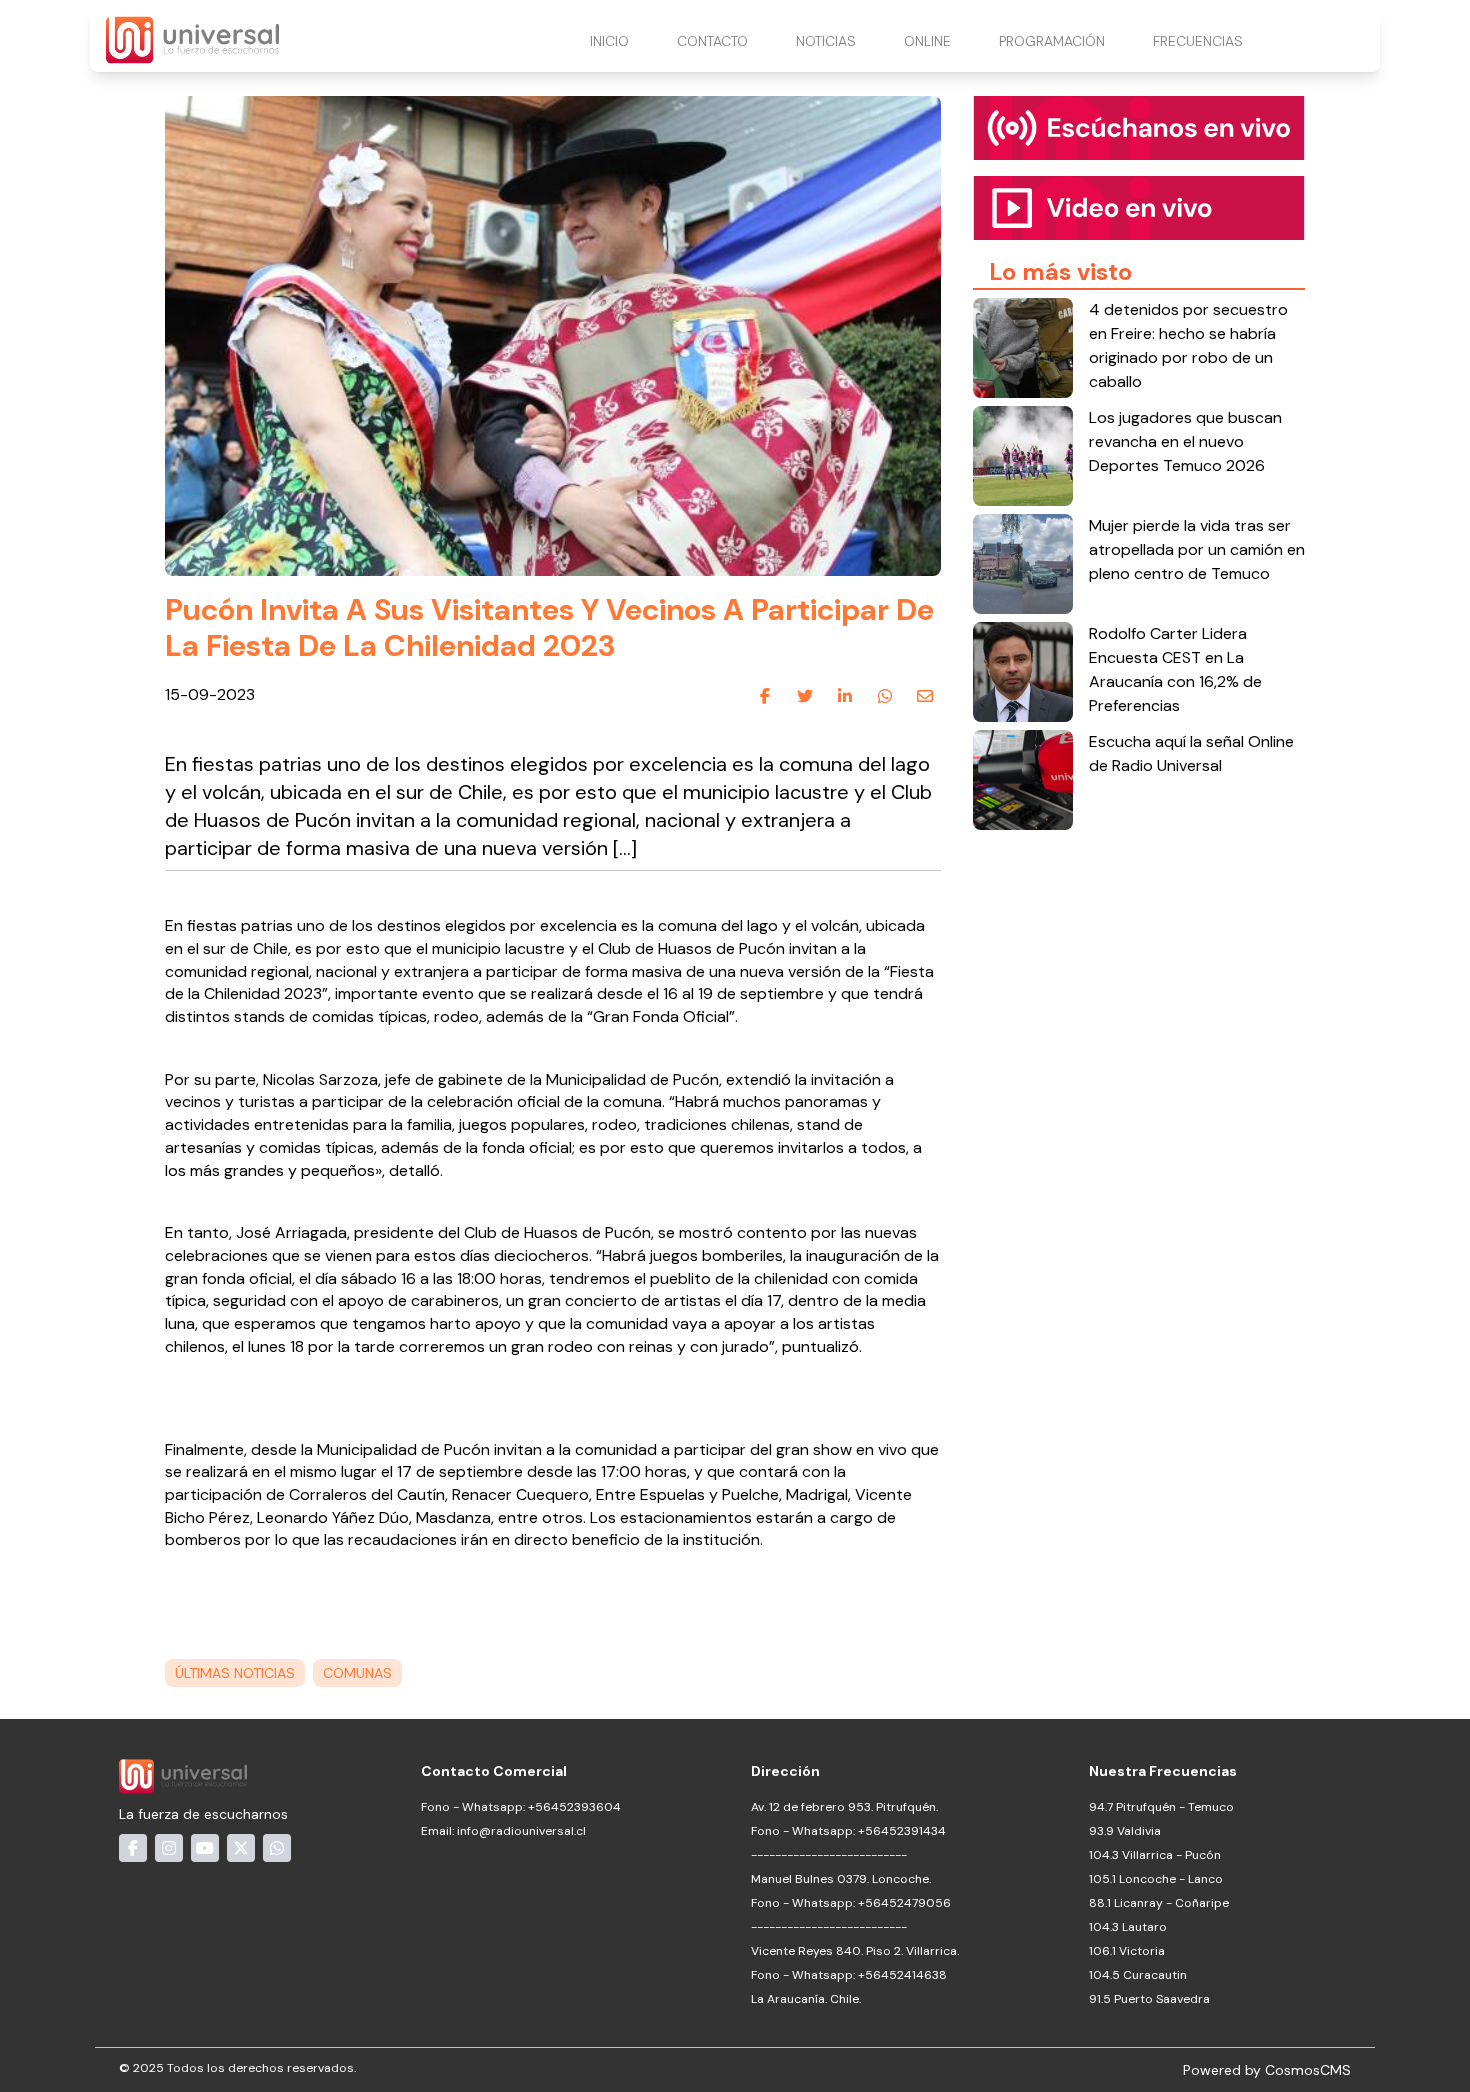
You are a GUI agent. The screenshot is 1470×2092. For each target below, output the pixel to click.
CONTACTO (712, 41)
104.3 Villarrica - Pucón (1155, 1855)
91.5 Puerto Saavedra (1149, 1999)
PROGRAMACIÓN (1052, 41)
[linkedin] (845, 696)
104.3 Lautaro (1128, 1927)
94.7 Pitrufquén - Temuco (1161, 1807)
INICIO (609, 41)
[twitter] (805, 696)
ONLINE (927, 41)
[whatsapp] (885, 696)
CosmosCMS (1308, 2070)
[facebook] (765, 696)
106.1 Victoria (1127, 1951)
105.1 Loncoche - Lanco (1156, 1879)
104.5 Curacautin (1138, 1975)
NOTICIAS (826, 41)
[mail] (925, 696)
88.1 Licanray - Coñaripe (1159, 1903)
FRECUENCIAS (1198, 41)
